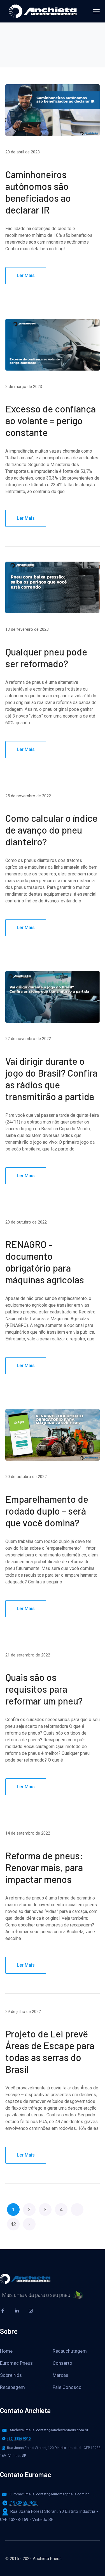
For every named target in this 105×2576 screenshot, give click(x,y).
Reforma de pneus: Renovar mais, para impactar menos (44, 1867)
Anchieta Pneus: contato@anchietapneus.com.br (49, 2430)
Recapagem (12, 2387)
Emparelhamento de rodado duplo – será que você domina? (47, 1511)
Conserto (62, 2363)
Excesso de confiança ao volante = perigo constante (51, 420)
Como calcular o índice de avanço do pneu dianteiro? (51, 830)
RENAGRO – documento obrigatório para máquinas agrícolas (45, 1262)
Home (6, 2351)
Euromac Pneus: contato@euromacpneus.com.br (49, 2494)
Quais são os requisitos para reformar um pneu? (44, 1689)
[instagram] (31, 2311)
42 (13, 2224)
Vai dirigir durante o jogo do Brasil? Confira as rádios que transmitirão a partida (51, 1079)
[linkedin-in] (17, 2311)
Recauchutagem (70, 2351)
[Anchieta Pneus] (43, 11)
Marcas (60, 2375)
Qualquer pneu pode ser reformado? (46, 658)
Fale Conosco (67, 2387)
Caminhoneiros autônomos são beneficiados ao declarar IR (38, 192)
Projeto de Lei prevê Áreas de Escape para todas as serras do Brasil (50, 2051)
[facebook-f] (3, 2311)
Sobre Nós (11, 2375)
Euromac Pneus (16, 2363)
